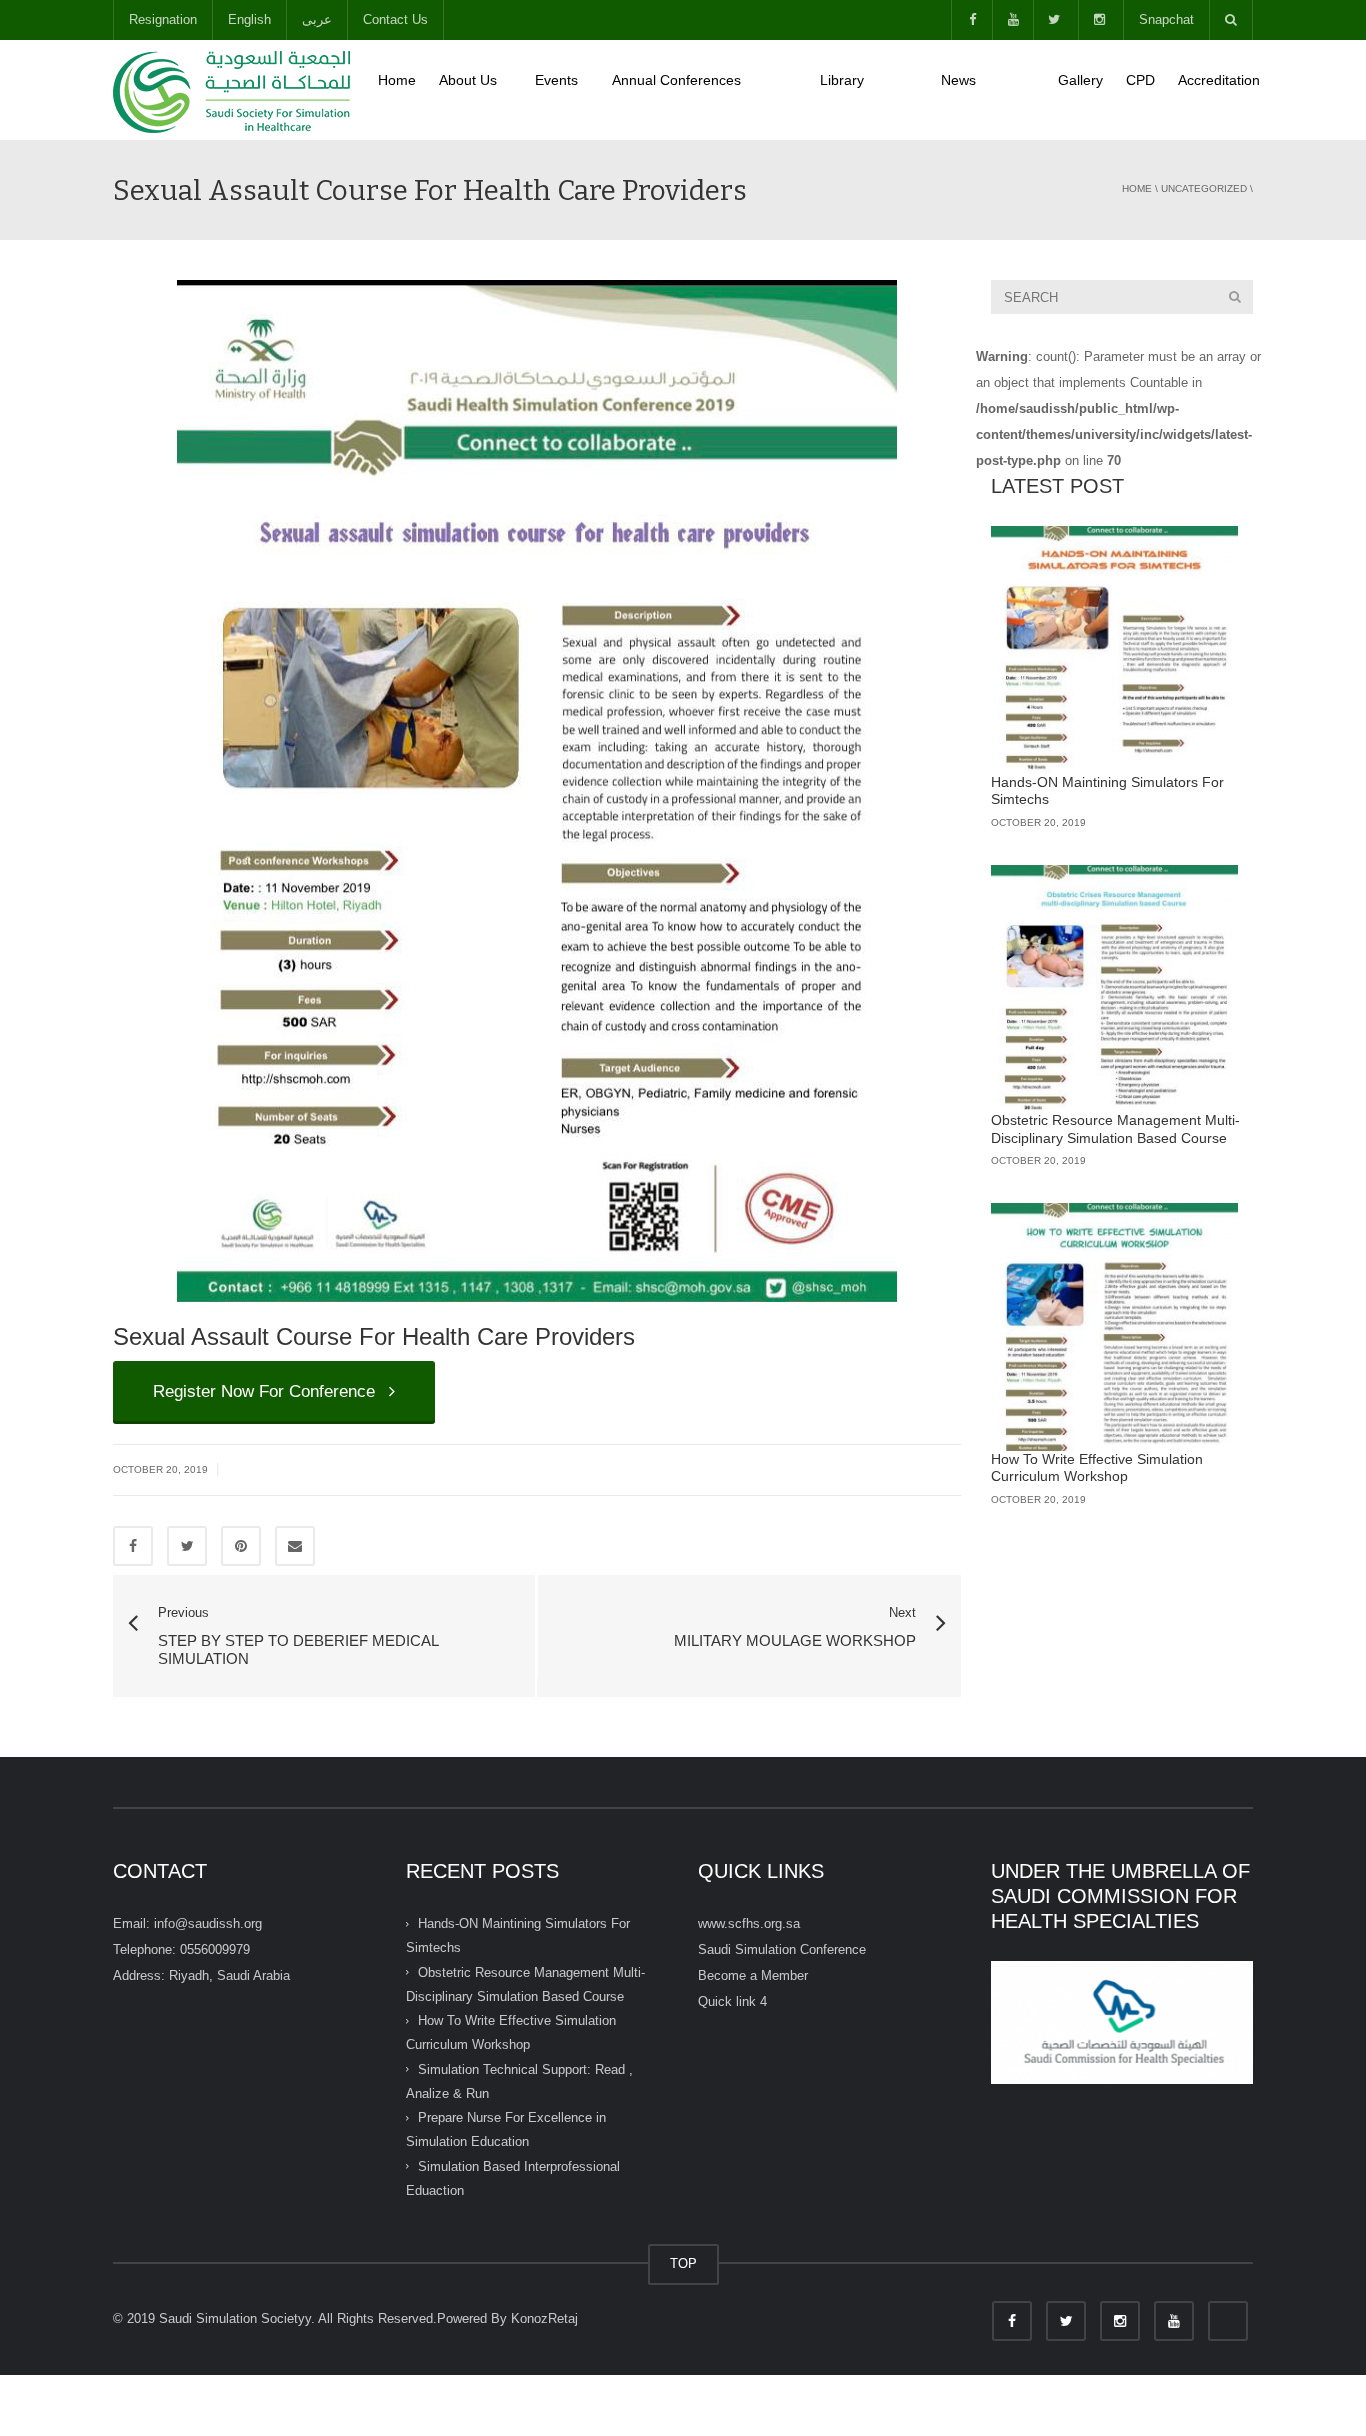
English (249, 19)
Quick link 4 (732, 2001)
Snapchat (1166, 19)
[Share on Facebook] (133, 1546)
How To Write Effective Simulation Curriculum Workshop (1097, 1468)
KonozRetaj (544, 2318)
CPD (1140, 80)
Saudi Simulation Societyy (235, 2318)
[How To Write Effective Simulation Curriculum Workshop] (1115, 1327)
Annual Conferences (704, 89)
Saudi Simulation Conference (782, 1949)
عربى (317, 19)
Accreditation (1219, 80)
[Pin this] (241, 1546)
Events (562, 89)
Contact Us (395, 19)
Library (869, 89)
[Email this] (295, 1546)
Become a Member (753, 1975)
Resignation (163, 19)
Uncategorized (1204, 188)
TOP (683, 2263)
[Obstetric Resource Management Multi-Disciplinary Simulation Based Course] (1115, 989)
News (988, 89)
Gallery (1080, 80)
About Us (475, 89)
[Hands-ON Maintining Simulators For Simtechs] (1115, 650)
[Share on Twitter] (187, 1546)
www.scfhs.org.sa (749, 1923)
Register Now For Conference (269, 1391)
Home (397, 80)
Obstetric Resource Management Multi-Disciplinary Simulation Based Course (1115, 1129)
